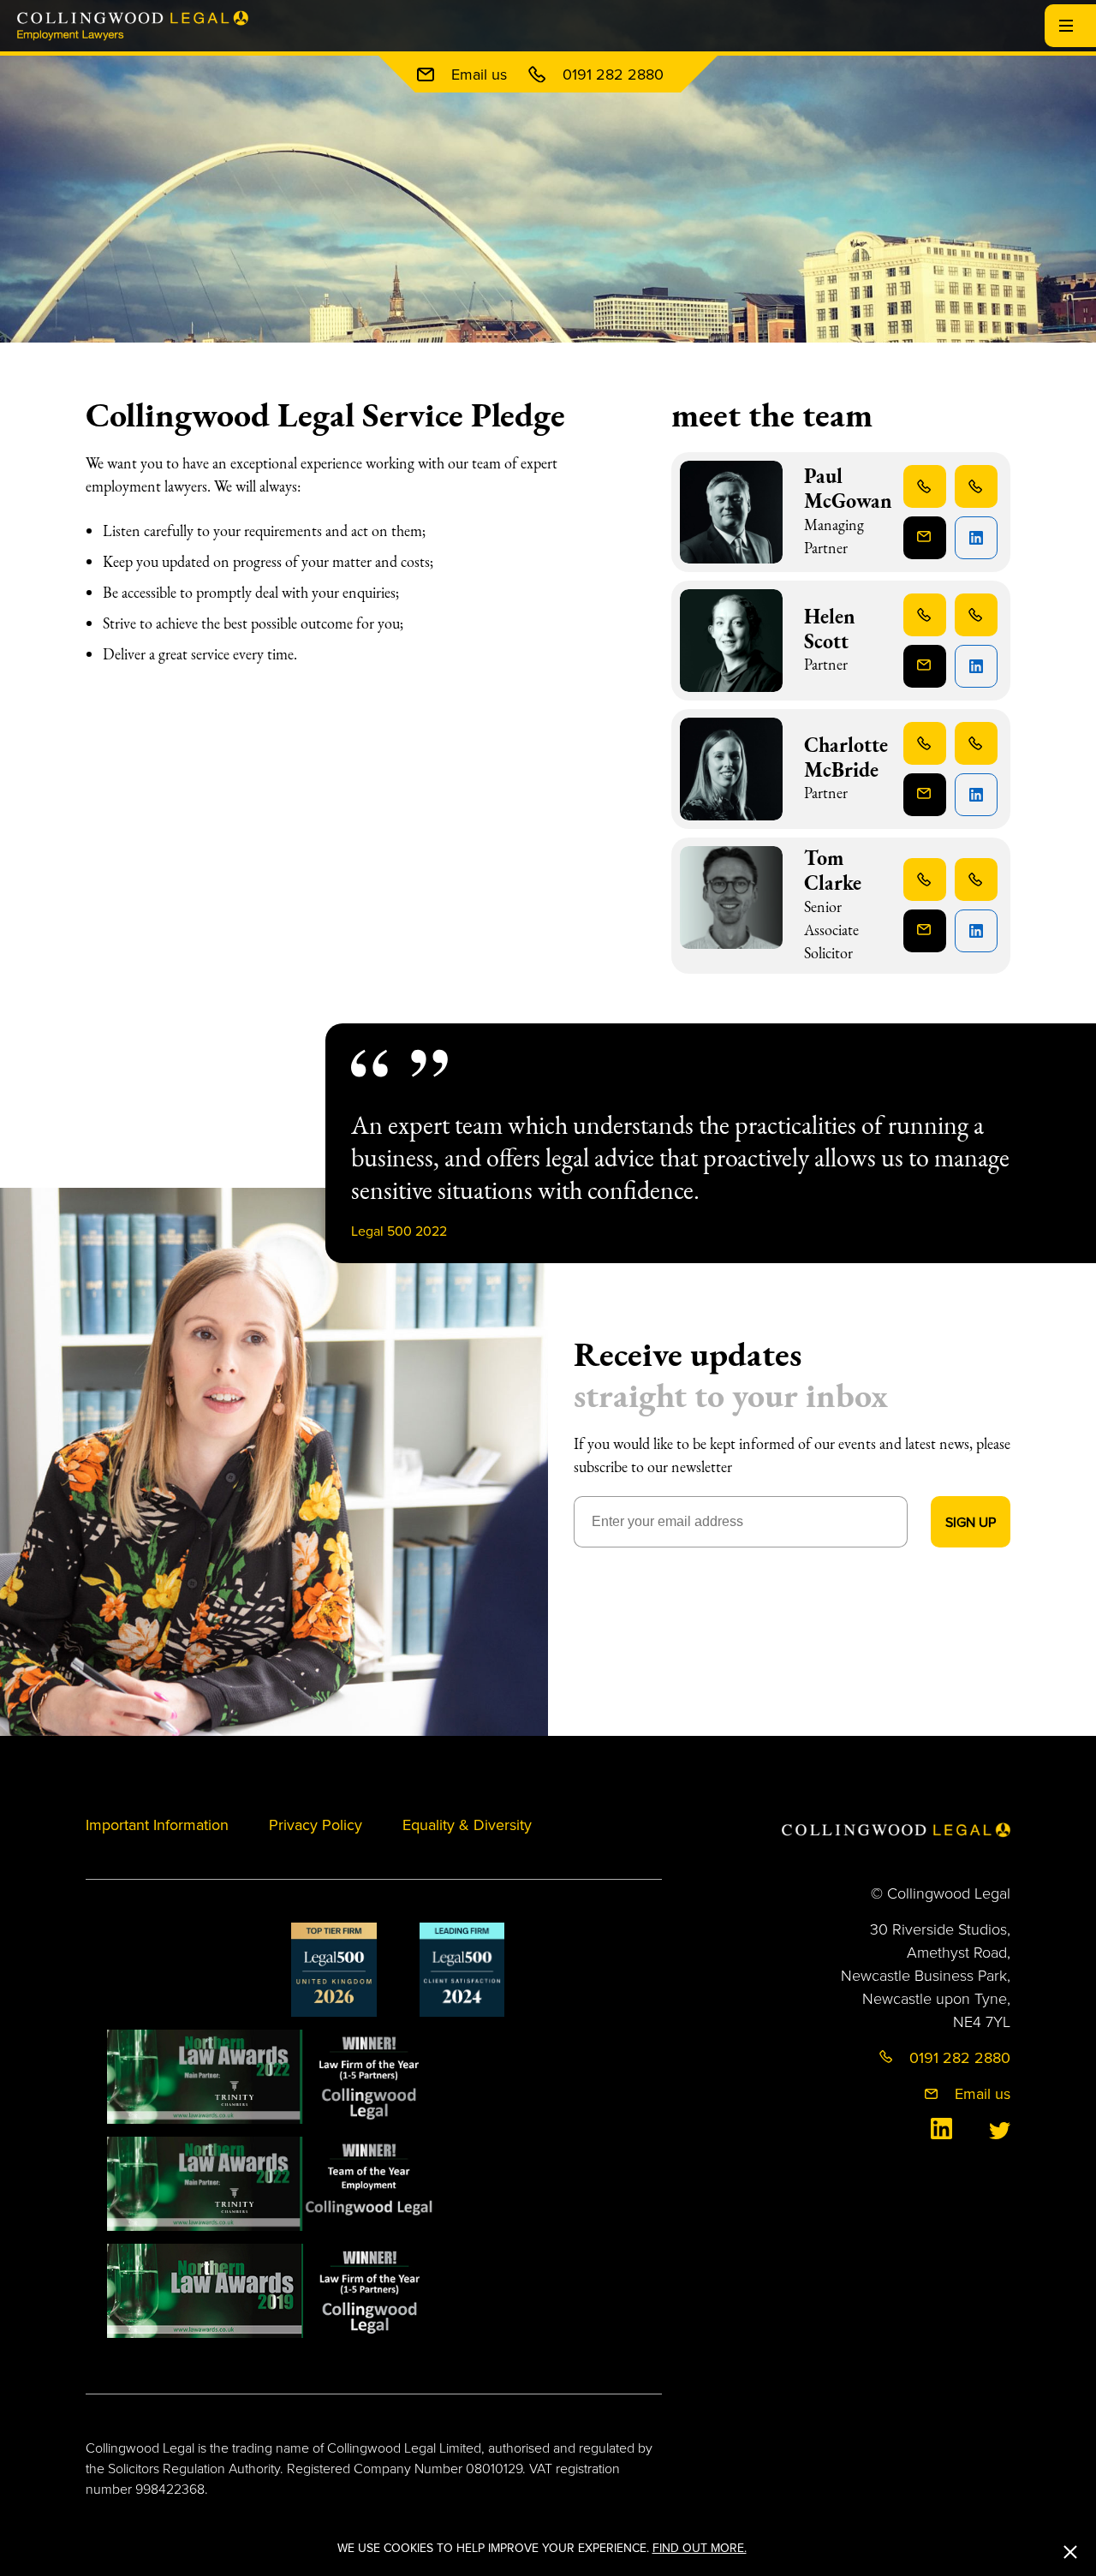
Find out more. (700, 2548)
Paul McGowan (848, 488)
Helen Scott (830, 629)
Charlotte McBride (846, 757)
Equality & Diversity (467, 1825)
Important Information (157, 1825)
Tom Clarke (833, 870)
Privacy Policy (316, 1825)
